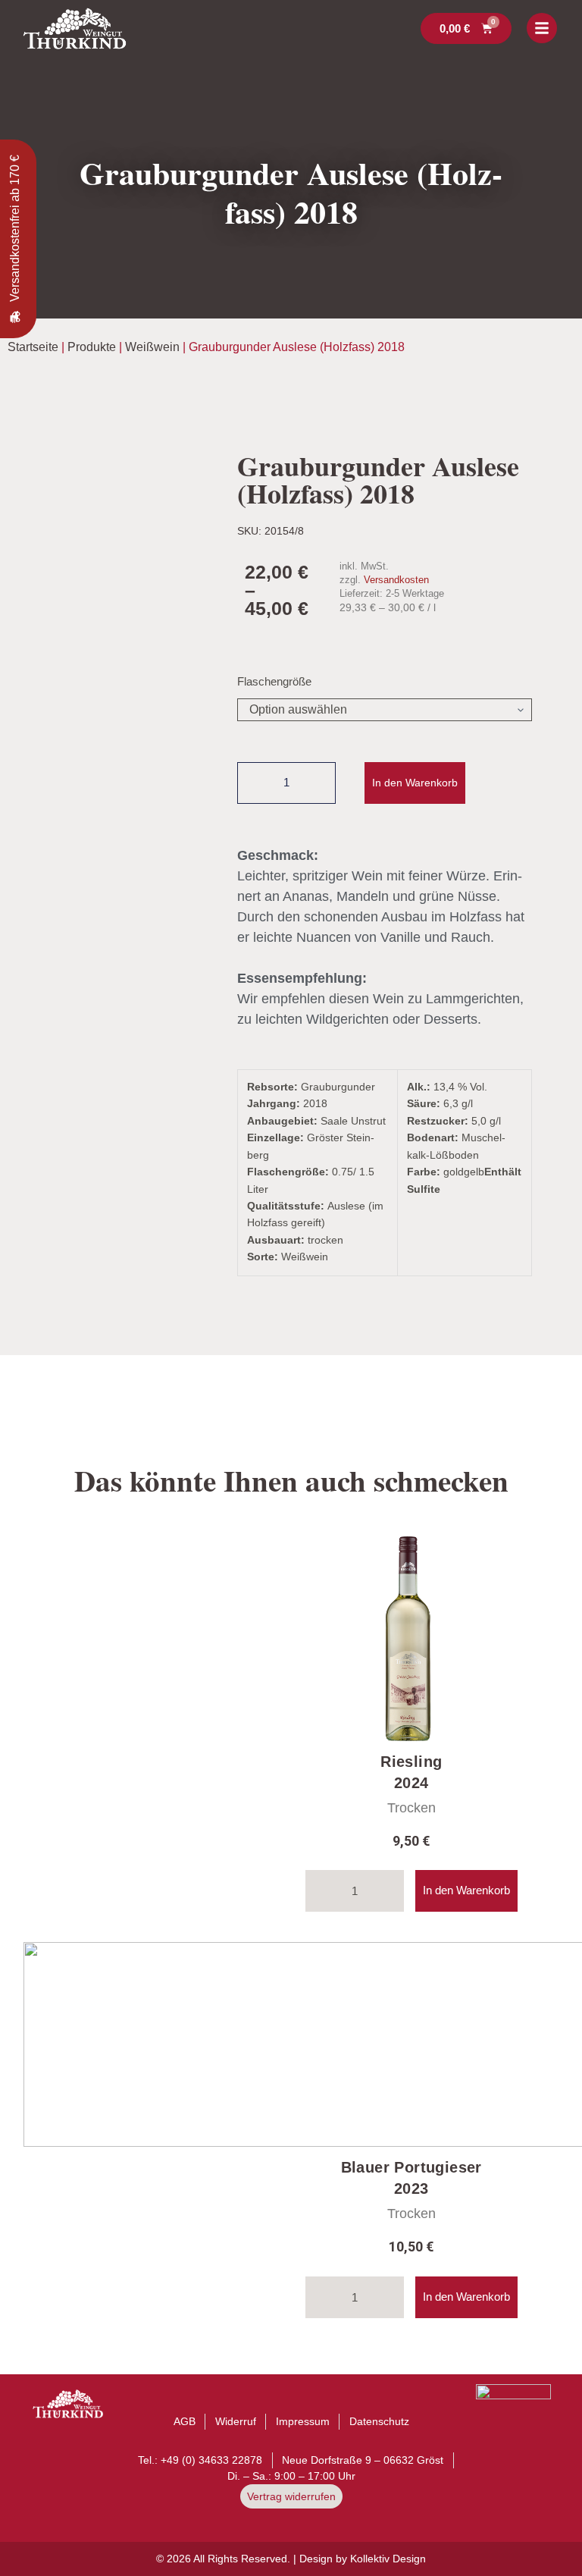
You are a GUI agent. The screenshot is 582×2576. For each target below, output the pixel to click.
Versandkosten (396, 580)
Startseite (33, 347)
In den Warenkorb (415, 783)
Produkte (92, 347)
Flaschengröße (274, 681)
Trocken (411, 1808)
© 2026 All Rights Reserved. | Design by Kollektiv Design (291, 2559)
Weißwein (152, 347)
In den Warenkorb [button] (466, 1890)
